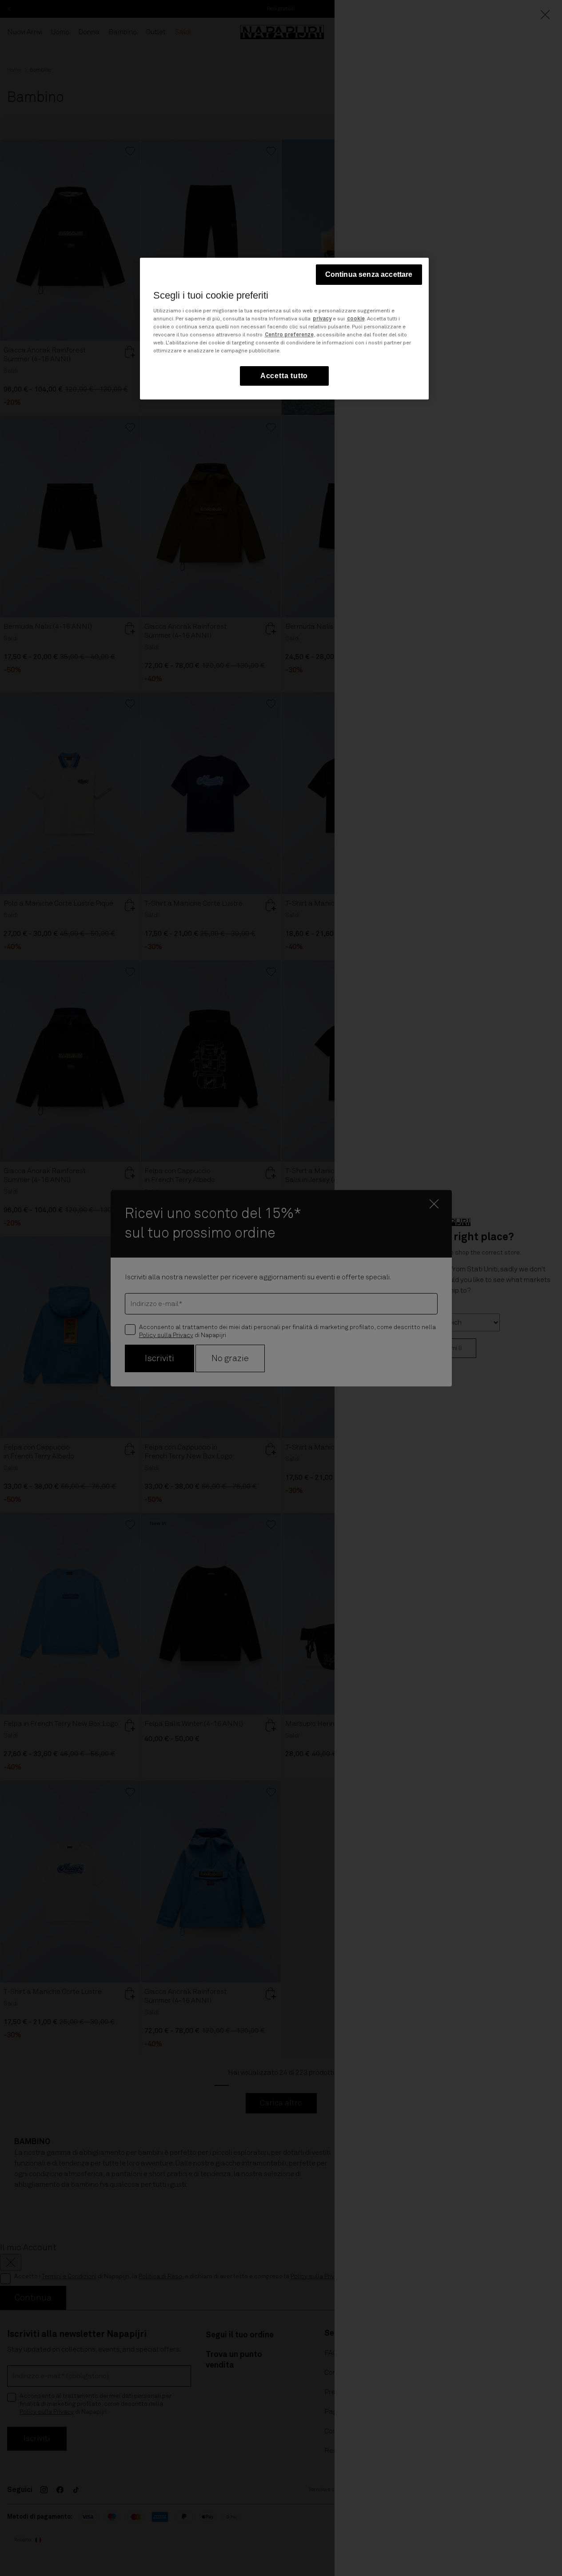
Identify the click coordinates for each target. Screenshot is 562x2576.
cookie (356, 319)
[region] (284, 329)
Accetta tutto (284, 375)
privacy (322, 319)
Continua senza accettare (369, 274)
